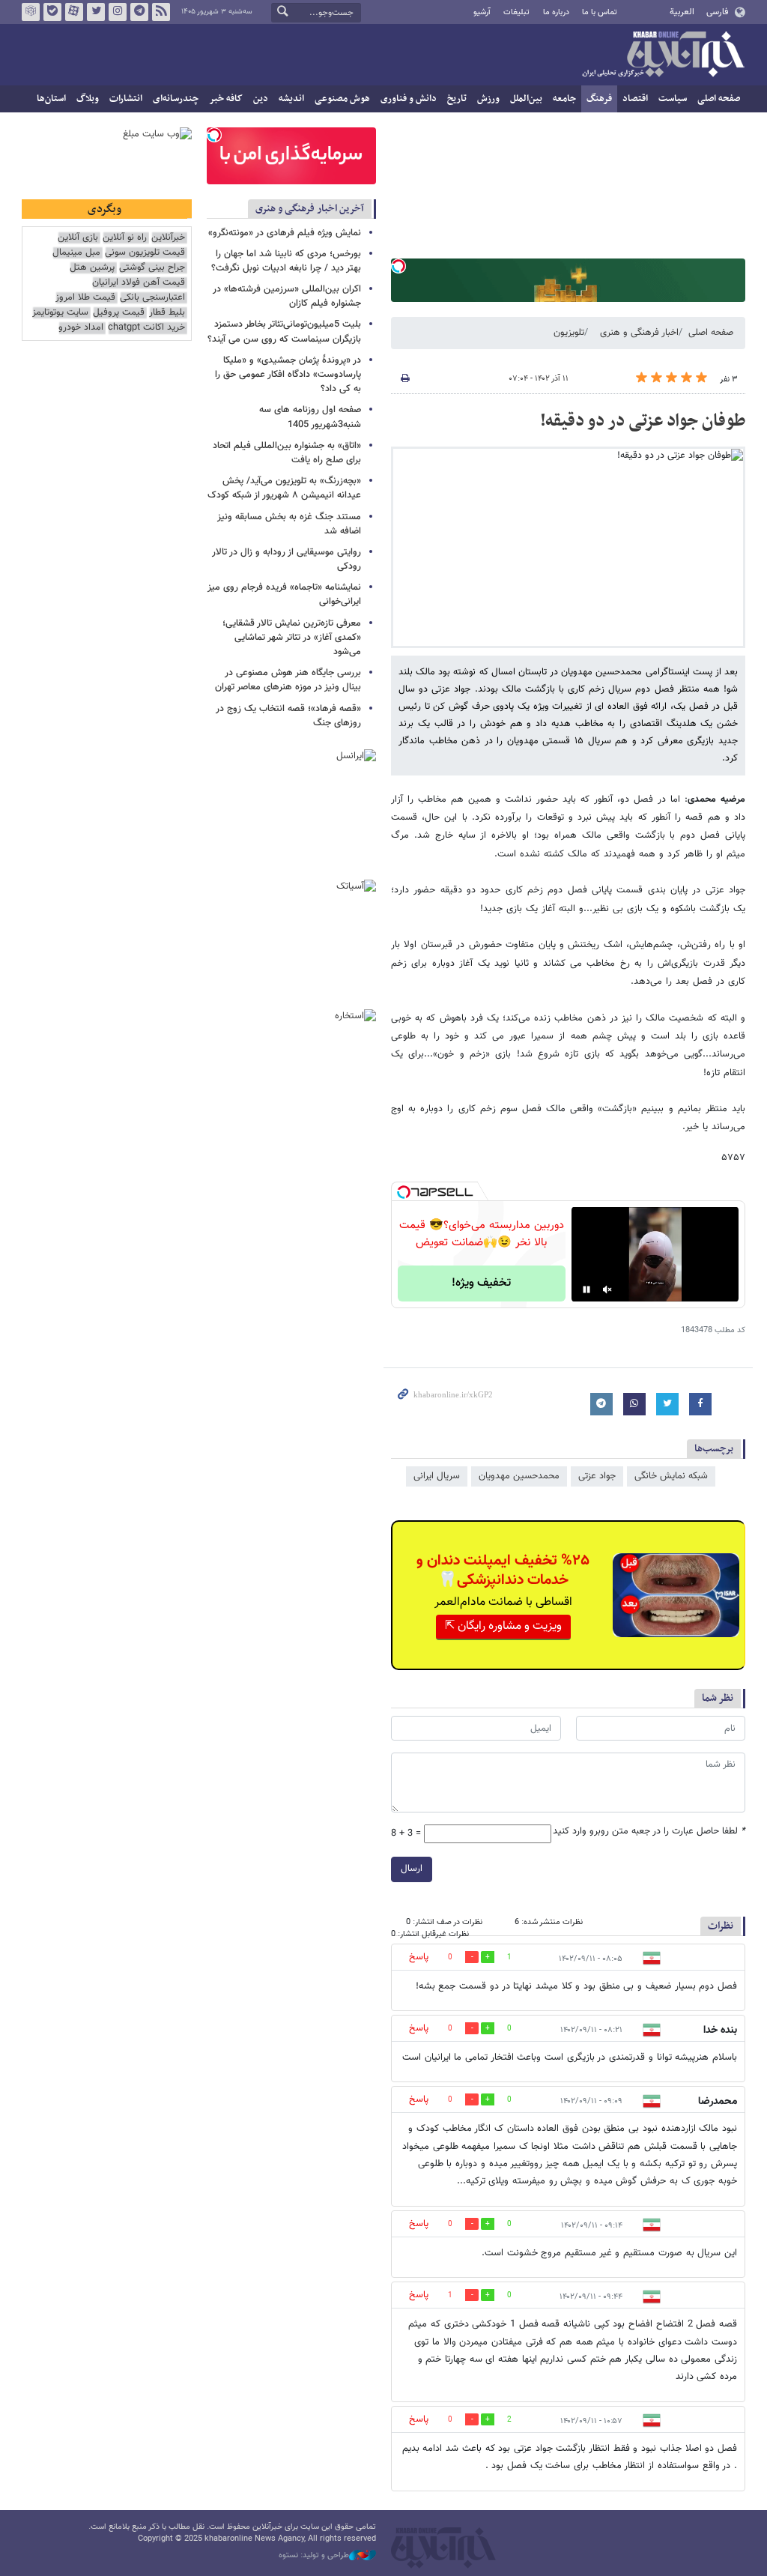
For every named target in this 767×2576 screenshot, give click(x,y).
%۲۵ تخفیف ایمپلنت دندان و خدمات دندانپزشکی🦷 (503, 1570)
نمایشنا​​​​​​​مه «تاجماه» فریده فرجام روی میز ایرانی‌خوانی (284, 595)
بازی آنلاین (78, 238)
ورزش (488, 99)
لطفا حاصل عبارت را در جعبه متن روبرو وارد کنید (649, 1832)
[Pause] (586, 1289)
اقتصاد (635, 99)
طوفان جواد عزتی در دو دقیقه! (641, 421)
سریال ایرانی (437, 1476)
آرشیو (482, 12)
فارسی (717, 12)
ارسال (412, 1869)
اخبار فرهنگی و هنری (639, 333)
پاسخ (419, 1957)
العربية (682, 12)
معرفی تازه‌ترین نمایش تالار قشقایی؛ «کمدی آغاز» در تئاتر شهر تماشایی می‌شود (292, 638)
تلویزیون (569, 333)
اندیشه (291, 99)
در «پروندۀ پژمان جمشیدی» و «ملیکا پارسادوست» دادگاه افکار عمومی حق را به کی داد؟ (288, 375)
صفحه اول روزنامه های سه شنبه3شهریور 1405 (310, 417)
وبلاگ (88, 99)
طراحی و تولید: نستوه (314, 2556)
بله (52, 12)
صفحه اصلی (719, 99)
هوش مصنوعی (342, 99)
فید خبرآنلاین (161, 12)
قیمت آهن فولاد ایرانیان (139, 283)
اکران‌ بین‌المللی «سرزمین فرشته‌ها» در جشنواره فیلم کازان (287, 296)
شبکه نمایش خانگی (671, 1476)
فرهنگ (599, 99)
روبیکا (31, 12)
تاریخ (457, 99)
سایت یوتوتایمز (60, 313)
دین (261, 99)
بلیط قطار (167, 313)
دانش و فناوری (409, 99)
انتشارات (126, 99)
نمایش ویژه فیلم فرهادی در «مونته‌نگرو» (285, 233)
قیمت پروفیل (119, 313)
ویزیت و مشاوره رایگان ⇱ (503, 1626)
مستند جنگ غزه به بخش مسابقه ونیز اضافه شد (289, 524)
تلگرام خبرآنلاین (139, 12)
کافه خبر (226, 99)
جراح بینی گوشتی (152, 268)
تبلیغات (516, 12)
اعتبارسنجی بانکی (152, 298)
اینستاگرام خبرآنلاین (118, 12)
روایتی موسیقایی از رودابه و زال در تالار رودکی (287, 559)
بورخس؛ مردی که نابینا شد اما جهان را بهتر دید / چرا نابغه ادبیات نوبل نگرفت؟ (286, 261)
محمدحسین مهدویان (519, 1476)
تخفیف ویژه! (481, 1283)
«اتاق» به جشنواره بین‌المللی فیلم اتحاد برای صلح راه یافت (287, 453)
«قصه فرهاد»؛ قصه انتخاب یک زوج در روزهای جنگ (288, 716)
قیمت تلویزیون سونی (145, 253)
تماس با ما (600, 12)
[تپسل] (398, 266)
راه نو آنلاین (125, 238)
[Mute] (607, 1289)
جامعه (564, 99)
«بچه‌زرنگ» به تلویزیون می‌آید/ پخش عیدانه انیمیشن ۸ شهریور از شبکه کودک (284, 488)
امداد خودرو (81, 328)
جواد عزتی (597, 1476)
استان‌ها (51, 99)
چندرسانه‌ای (176, 99)
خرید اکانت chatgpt (146, 328)
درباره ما (556, 12)
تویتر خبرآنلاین (96, 12)
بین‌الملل (526, 99)
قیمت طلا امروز (85, 298)
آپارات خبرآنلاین (74, 12)
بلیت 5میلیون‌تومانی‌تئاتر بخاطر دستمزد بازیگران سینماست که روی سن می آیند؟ (284, 332)
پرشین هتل (92, 268)
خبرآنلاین (663, 55)
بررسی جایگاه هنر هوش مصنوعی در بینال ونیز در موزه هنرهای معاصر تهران (288, 680)
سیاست (673, 99)
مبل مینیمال (76, 253)
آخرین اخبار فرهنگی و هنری (310, 209)
